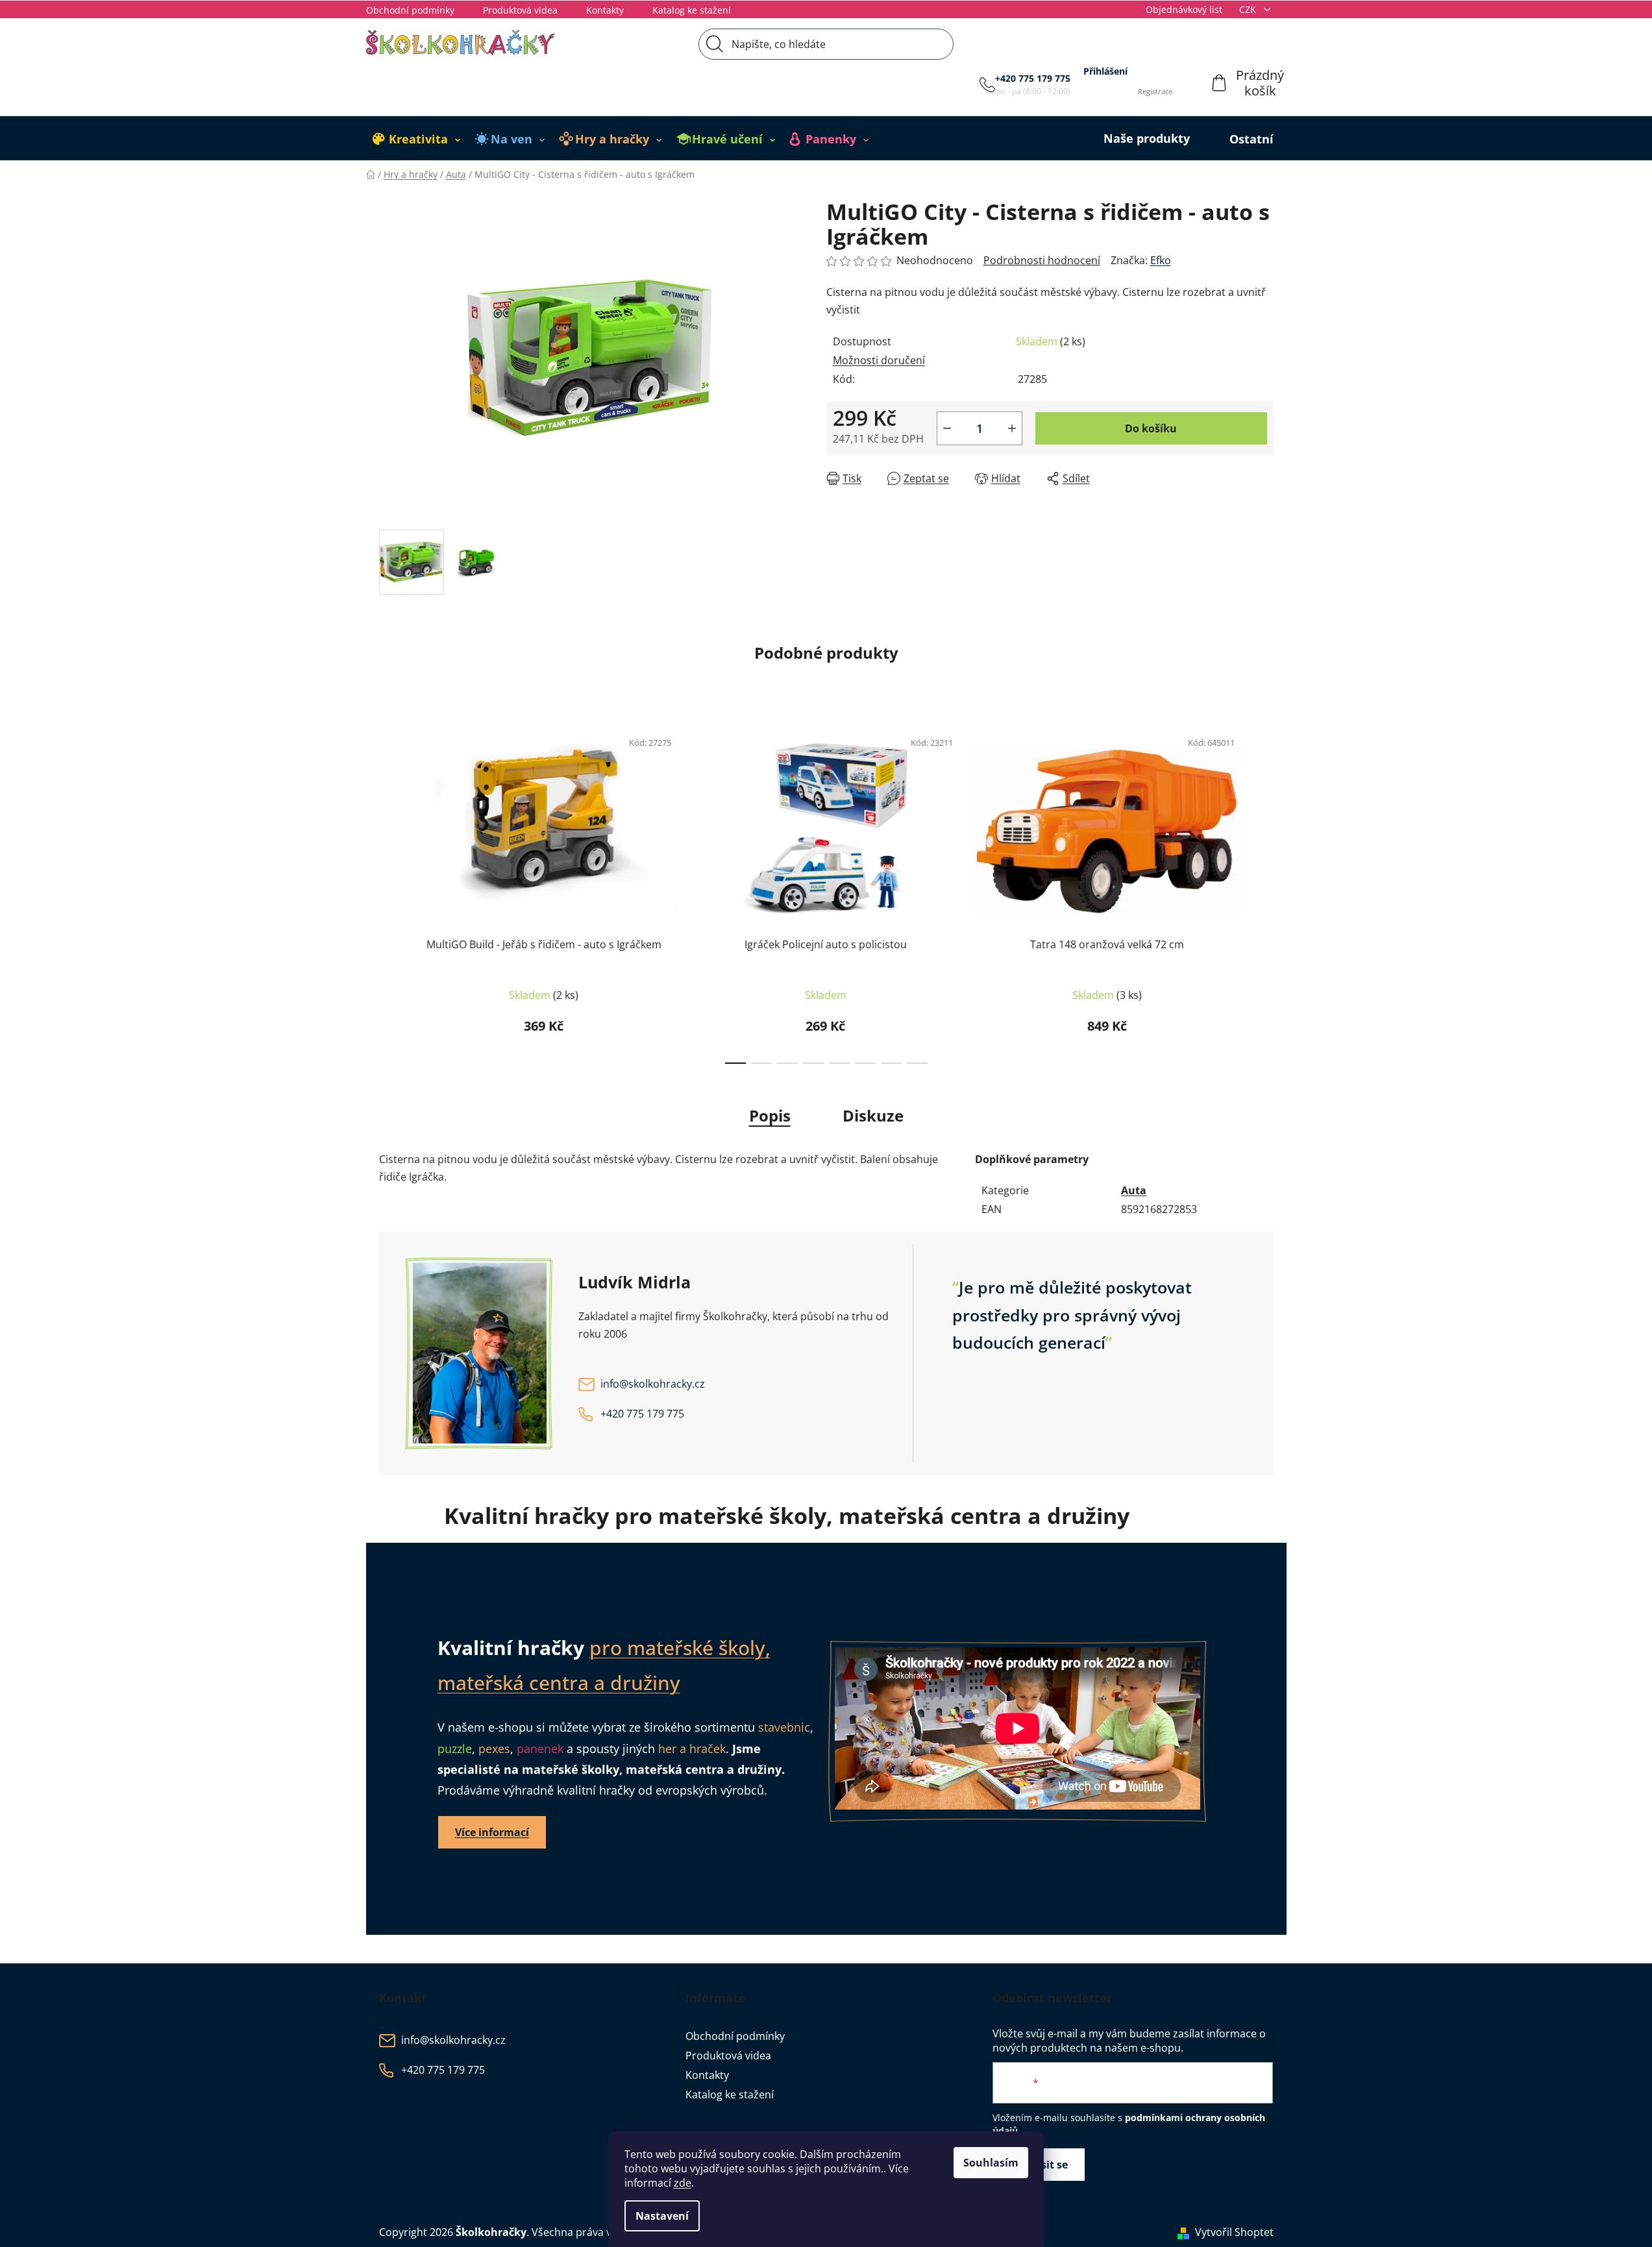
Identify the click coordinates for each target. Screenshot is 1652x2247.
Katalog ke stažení (692, 10)
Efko (1161, 260)
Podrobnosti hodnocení (1042, 260)
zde (683, 2183)
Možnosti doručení (879, 360)
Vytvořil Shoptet (1234, 2232)
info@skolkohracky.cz (653, 1384)
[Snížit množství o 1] (947, 428)
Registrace (1155, 91)
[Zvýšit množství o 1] (1012, 428)
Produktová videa (520, 10)
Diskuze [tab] (873, 1115)
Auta (1134, 1190)
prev (389, 892)
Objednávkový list (1184, 9)
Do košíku (1151, 428)
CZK (1249, 9)
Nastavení (662, 2216)
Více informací (492, 1832)
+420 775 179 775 (1033, 78)
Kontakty (605, 10)
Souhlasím (991, 2163)
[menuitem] (417, 139)
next (1263, 892)
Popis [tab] (770, 1115)
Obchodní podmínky (410, 10)
